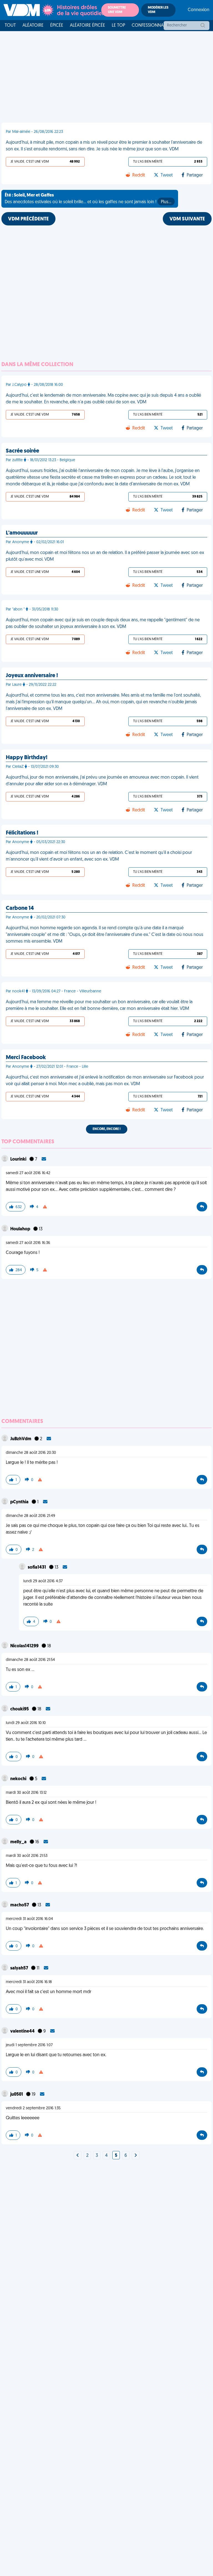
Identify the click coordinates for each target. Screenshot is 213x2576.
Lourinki (19, 1159)
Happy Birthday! (27, 758)
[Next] (78, 2156)
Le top (118, 26)
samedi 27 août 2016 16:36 (28, 1243)
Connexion (199, 10)
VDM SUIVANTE (187, 219)
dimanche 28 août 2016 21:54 (30, 1660)
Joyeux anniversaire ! (32, 676)
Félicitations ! (22, 833)
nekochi (19, 1779)
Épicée (57, 26)
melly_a (19, 1842)
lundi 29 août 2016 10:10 (26, 1723)
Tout (10, 26)
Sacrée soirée (22, 451)
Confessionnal (149, 26)
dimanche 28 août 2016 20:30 (31, 1453)
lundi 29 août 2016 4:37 (43, 1581)
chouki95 (20, 1709)
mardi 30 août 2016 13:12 (26, 1793)
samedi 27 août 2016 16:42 (28, 1173)
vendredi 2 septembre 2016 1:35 (33, 2108)
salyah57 (20, 1968)
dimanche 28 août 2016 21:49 (31, 1516)
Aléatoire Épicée (88, 26)
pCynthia (20, 1502)
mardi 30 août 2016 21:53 (27, 1856)
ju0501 (17, 2095)
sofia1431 (37, 1568)
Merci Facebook (26, 1058)
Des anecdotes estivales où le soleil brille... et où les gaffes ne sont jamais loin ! (88, 199)
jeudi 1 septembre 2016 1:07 (29, 2045)
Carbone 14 (20, 908)
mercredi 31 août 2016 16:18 (29, 1982)
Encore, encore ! (107, 1129)
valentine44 (23, 2031)
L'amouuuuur (22, 533)
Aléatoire (33, 26)
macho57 (20, 1905)
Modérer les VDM (158, 10)
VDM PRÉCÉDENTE (28, 219)
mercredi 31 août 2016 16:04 (29, 1919)
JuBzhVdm (21, 1439)
